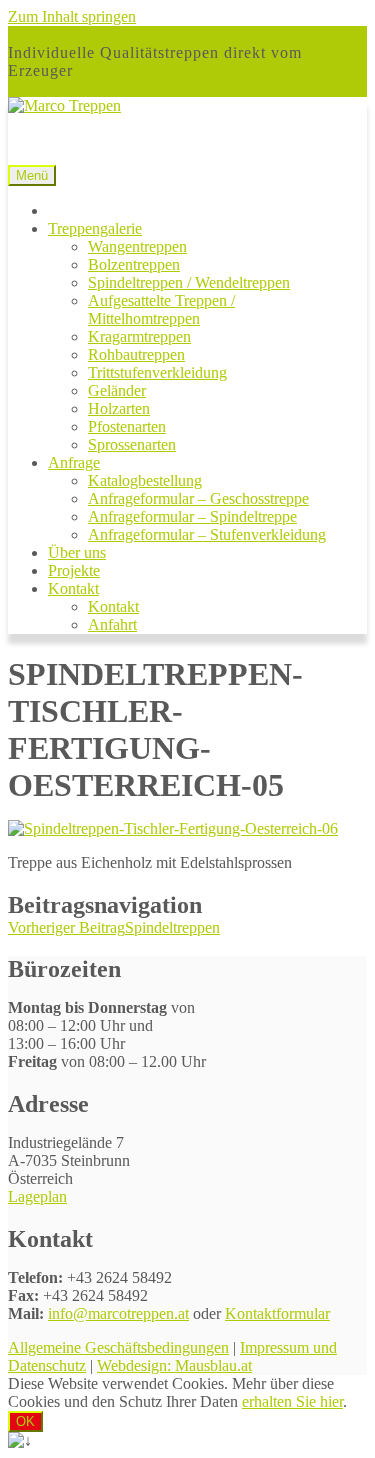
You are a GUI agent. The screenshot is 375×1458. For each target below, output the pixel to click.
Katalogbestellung (145, 480)
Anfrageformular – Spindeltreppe (192, 516)
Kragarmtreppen (139, 336)
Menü (32, 175)
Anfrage (74, 462)
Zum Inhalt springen (72, 16)
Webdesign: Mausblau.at (174, 1365)
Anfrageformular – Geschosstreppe (198, 498)
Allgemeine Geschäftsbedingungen (118, 1347)
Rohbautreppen (136, 354)
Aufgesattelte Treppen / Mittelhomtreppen (161, 309)
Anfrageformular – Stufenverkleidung (207, 534)
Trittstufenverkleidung (157, 372)
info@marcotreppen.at (118, 1313)
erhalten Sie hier (292, 1401)
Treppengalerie (95, 228)
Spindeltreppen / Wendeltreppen (189, 282)
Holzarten (119, 408)
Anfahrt (112, 624)
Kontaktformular (277, 1313)
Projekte (74, 570)
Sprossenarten (132, 444)
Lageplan (37, 1196)
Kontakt (73, 588)
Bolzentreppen (134, 264)
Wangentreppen (137, 246)
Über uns (77, 552)
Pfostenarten (127, 426)
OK (25, 1421)
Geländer (117, 390)
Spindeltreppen (114, 927)
